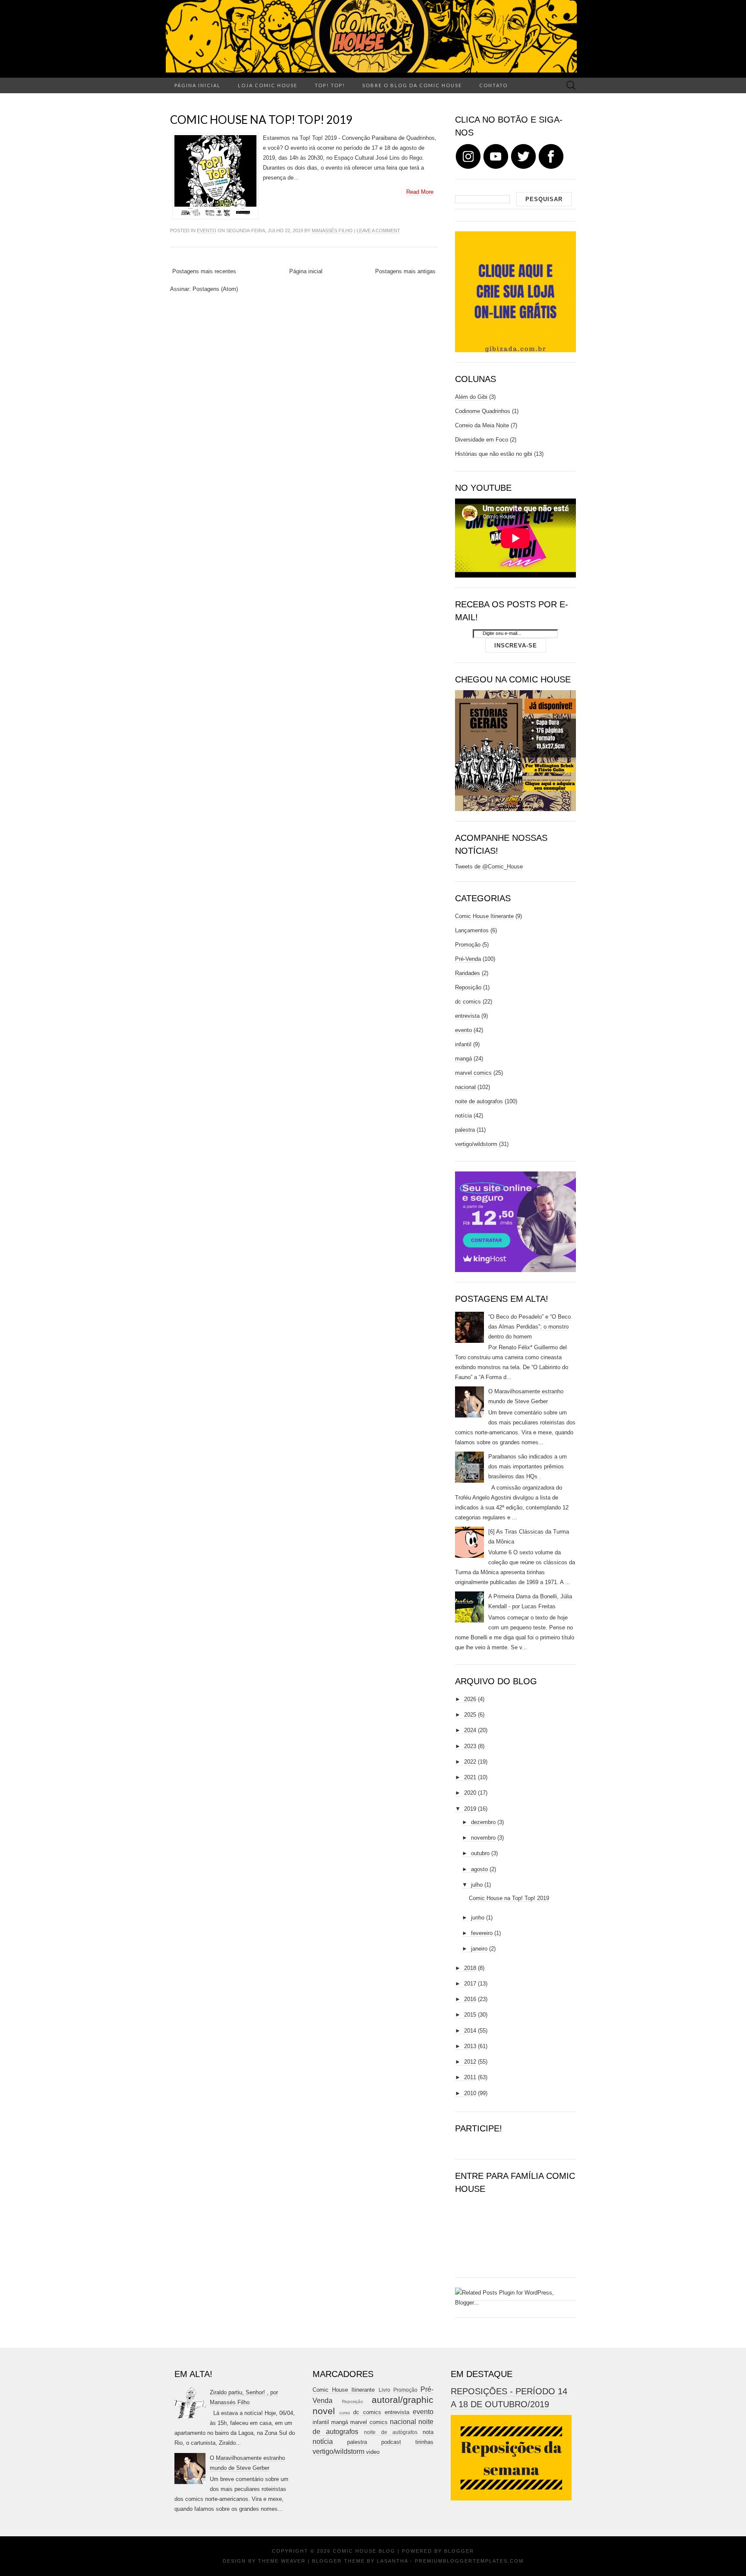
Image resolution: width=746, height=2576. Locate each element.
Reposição (468, 987)
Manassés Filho (332, 230)
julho (477, 1885)
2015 (470, 2015)
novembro (483, 1838)
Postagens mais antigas (405, 271)
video (373, 2452)
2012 (470, 2062)
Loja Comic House (268, 85)
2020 (470, 1793)
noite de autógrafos (390, 2432)
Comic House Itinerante (484, 916)
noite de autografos (479, 1101)
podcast (391, 2442)
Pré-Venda (468, 959)
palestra (465, 1130)
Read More (420, 192)
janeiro (479, 1949)
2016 (470, 1999)
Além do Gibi (471, 397)
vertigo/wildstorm (476, 1144)
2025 (470, 1715)
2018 (470, 1968)
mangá (463, 1059)
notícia (463, 1116)
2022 (470, 1762)
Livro (384, 2390)
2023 (470, 1746)
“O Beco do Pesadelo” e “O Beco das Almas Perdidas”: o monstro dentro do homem (529, 1327)
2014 (470, 2031)
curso (345, 2413)
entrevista (467, 1016)
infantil (463, 1044)
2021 (470, 1777)
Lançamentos (472, 930)
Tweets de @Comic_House (489, 867)
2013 (470, 2046)
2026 (470, 1699)
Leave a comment (378, 230)
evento (207, 230)
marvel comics (473, 1073)
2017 (470, 1984)
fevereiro (482, 1933)
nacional (465, 1087)
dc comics (468, 1002)
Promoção (468, 945)
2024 (470, 1730)
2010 (470, 2093)
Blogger (459, 2551)
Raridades (468, 973)
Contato (493, 85)
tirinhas (424, 2442)
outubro (480, 1853)
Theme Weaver (282, 2561)
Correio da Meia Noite (482, 425)
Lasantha (392, 2561)
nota (428, 2432)
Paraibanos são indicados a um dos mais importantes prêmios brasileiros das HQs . (528, 1466)
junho (478, 1918)
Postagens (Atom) (215, 289)
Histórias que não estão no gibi (494, 454)
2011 (470, 2077)
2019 (470, 1809)
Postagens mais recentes (204, 271)
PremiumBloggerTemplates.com (469, 2561)
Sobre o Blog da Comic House (412, 85)
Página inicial (198, 85)
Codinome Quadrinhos (483, 411)
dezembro (483, 1822)
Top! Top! (330, 85)
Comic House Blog (364, 2551)
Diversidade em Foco (482, 440)
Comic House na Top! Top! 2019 (261, 120)
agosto (479, 1869)
